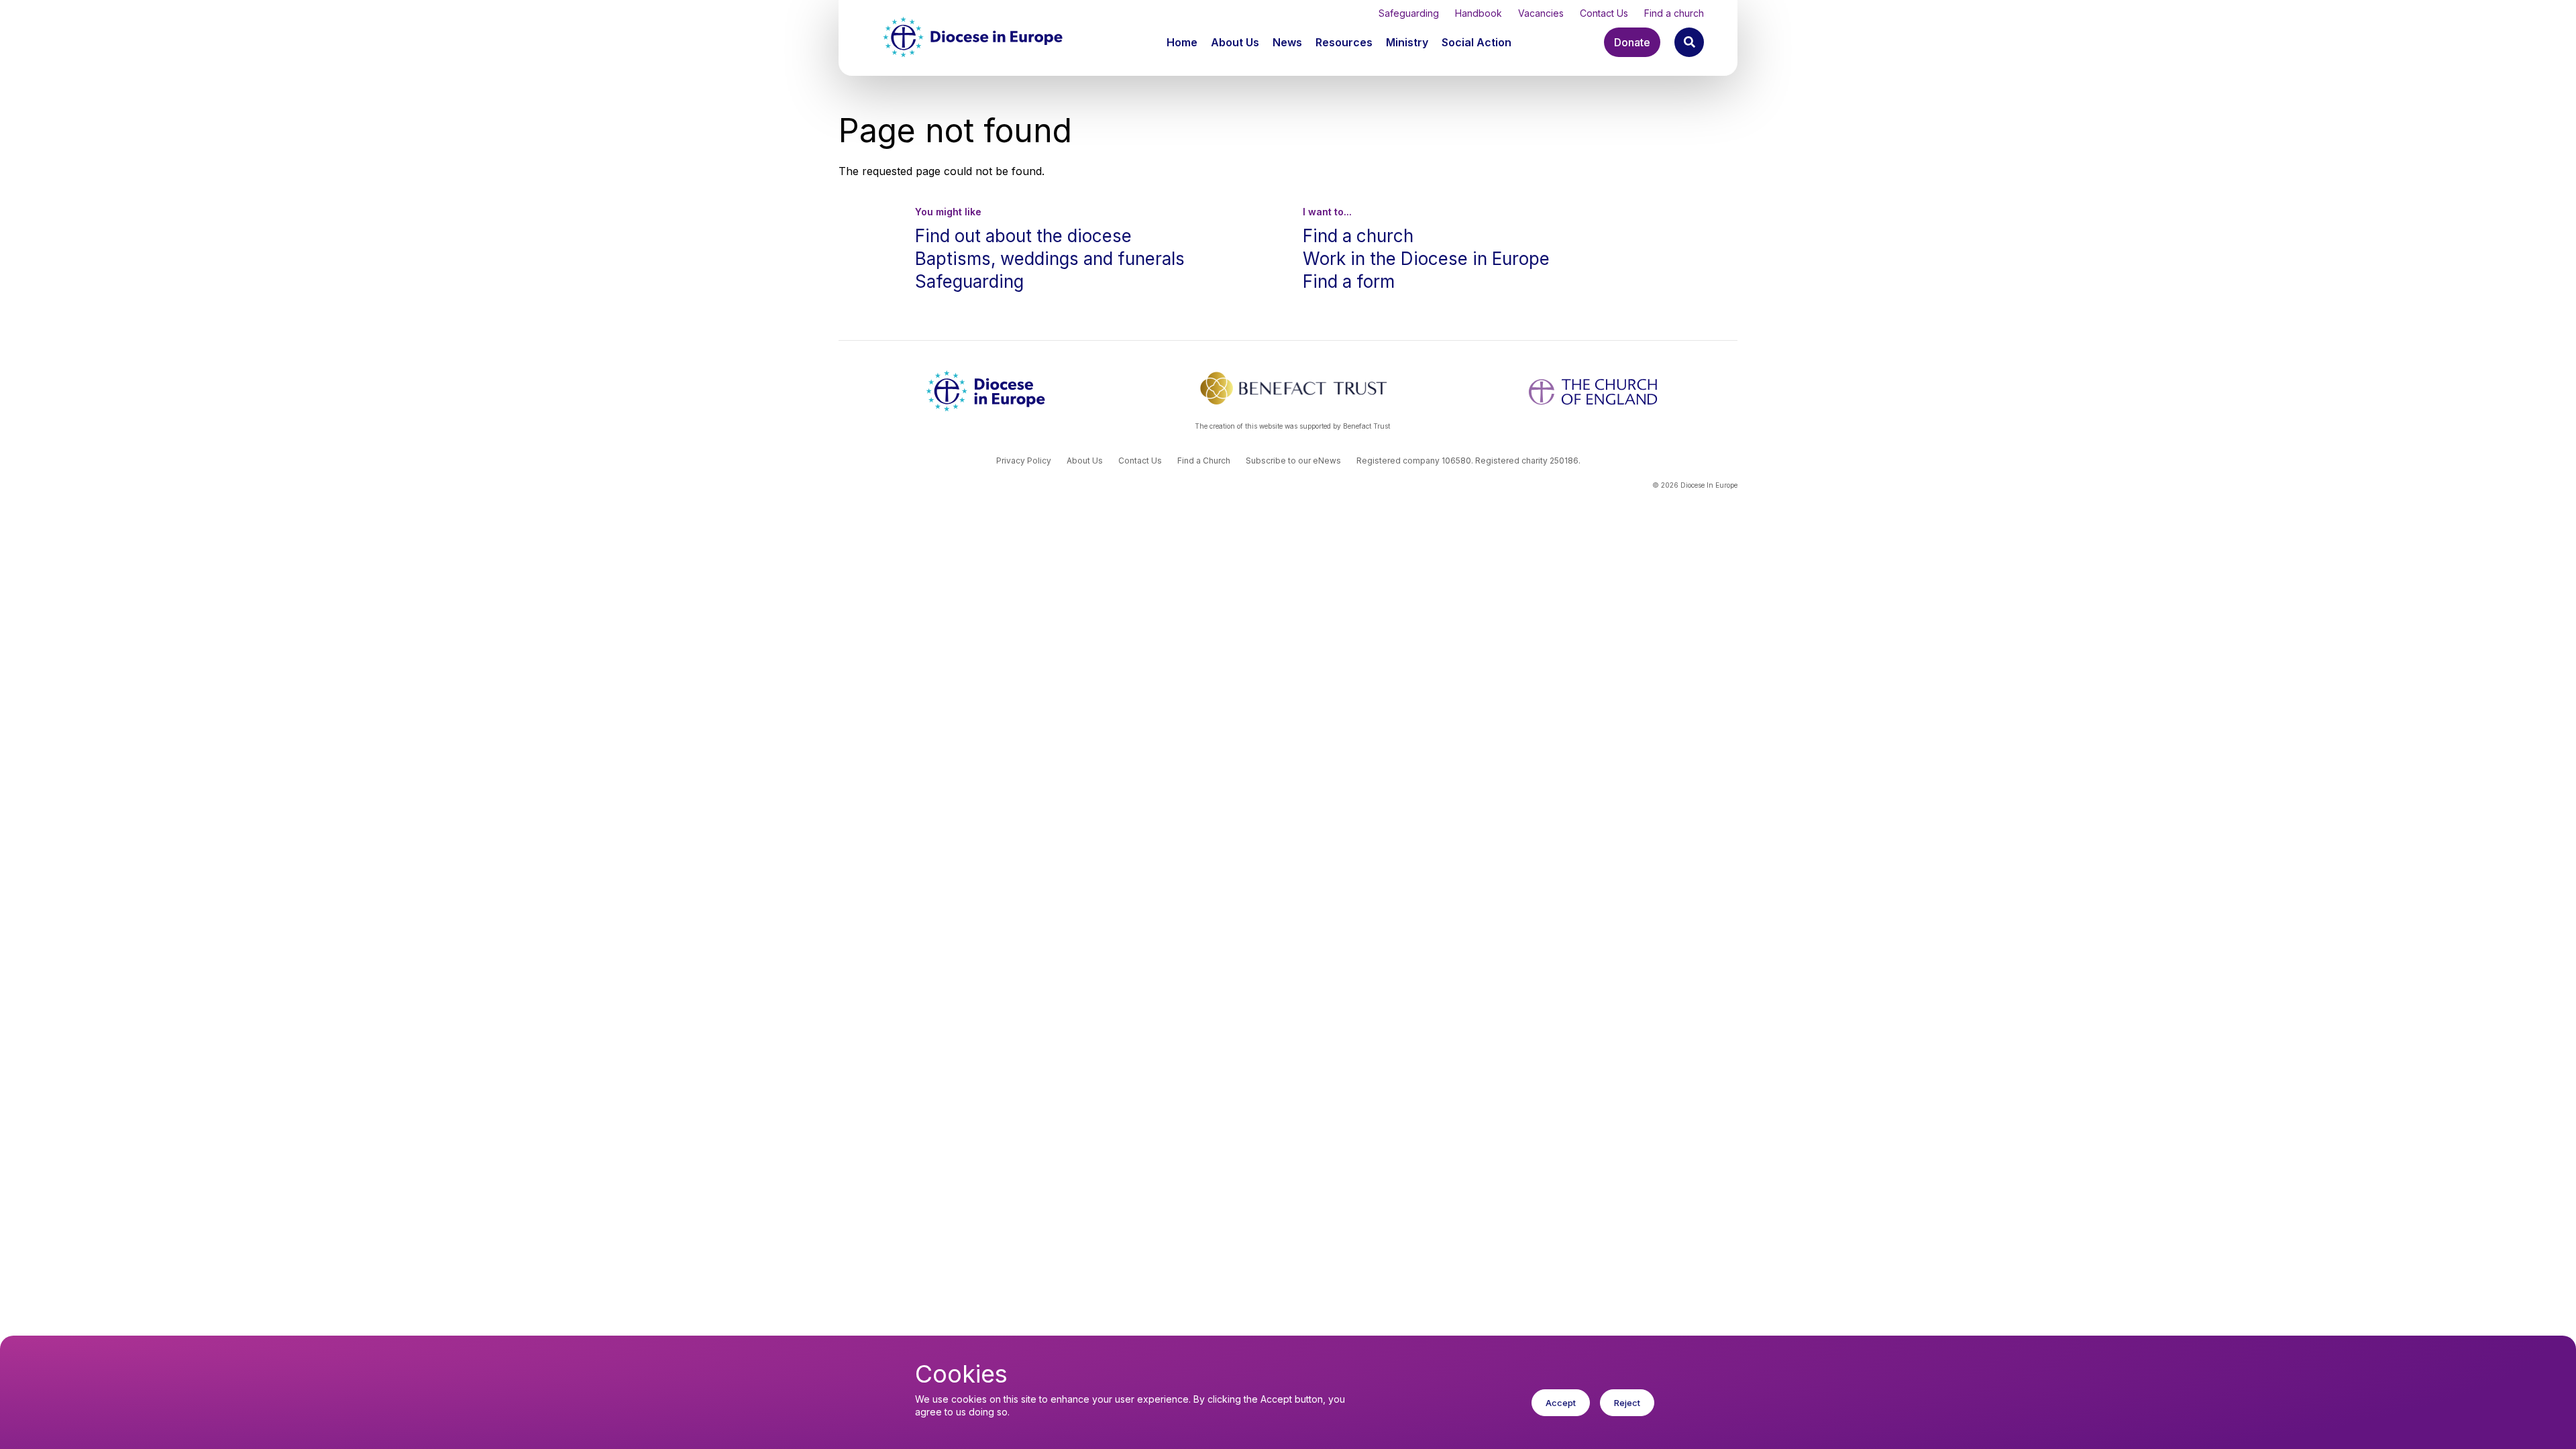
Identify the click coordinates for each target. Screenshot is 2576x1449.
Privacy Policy (1024, 461)
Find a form (1349, 281)
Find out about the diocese (1023, 236)
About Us (1235, 42)
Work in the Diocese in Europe (1426, 259)
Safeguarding (1409, 13)
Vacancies (1541, 13)
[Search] (1689, 42)
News (1287, 42)
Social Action (1477, 42)
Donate (1632, 42)
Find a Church (1204, 461)
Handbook (1479, 13)
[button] (1236, 42)
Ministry (1407, 42)
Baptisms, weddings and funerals (1050, 259)
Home (1182, 42)
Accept (1561, 1403)
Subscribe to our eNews (1293, 461)
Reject (1627, 1403)
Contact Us (1604, 13)
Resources (1344, 42)
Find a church (1674, 13)
